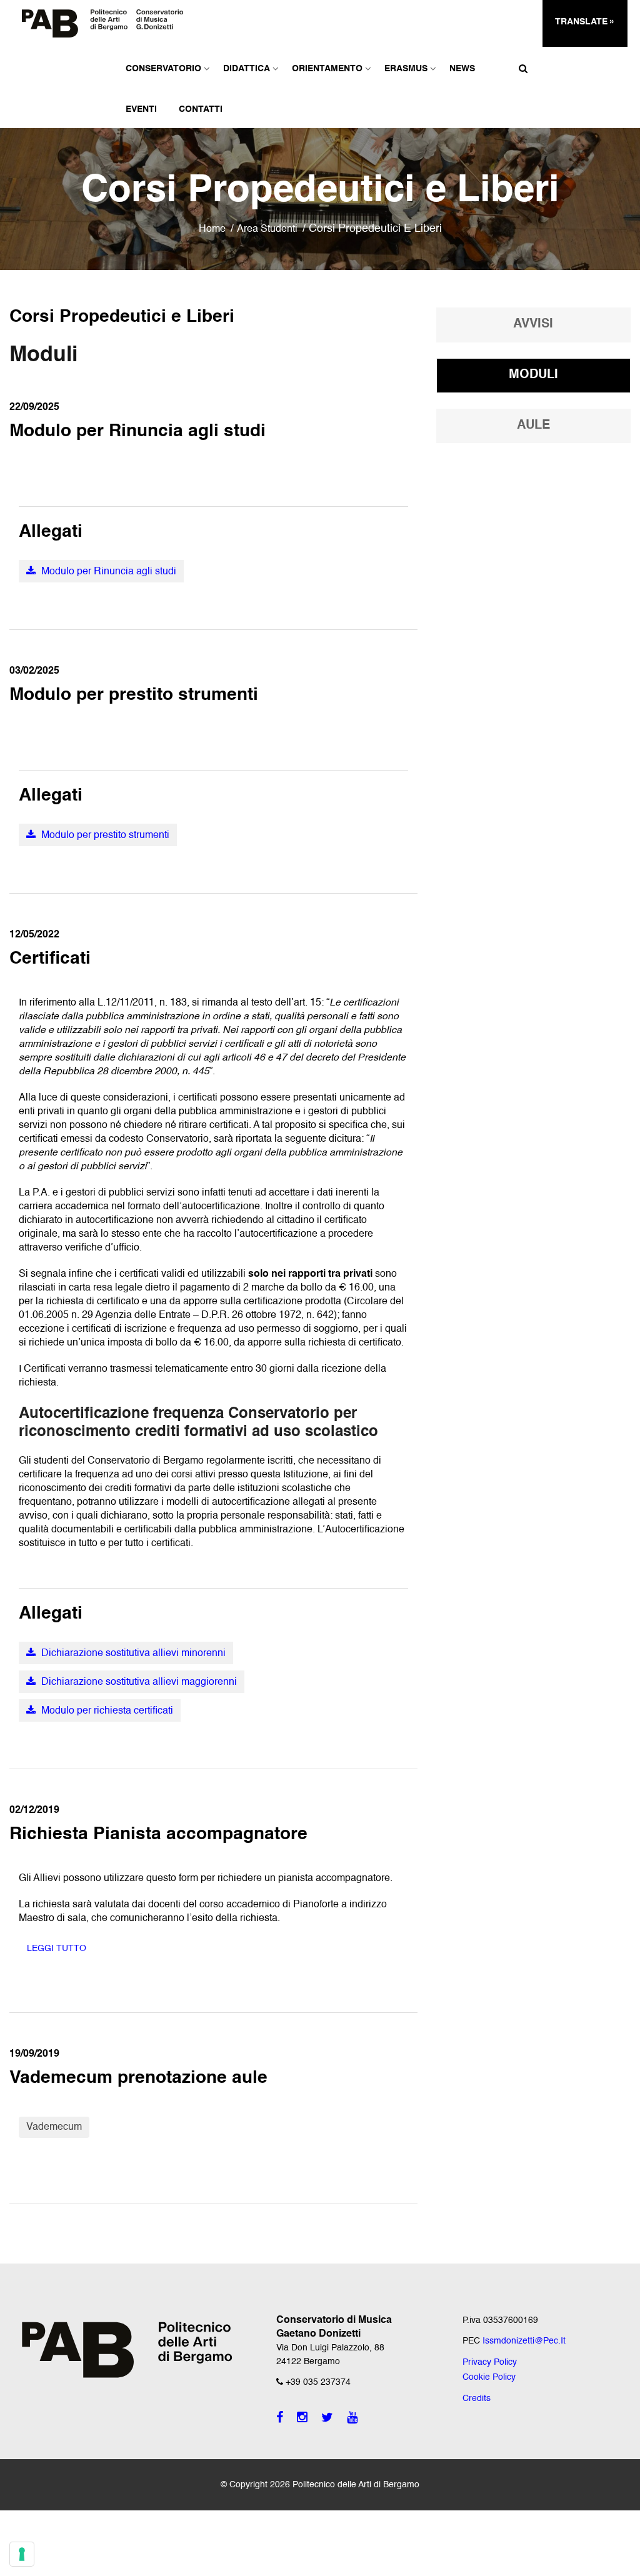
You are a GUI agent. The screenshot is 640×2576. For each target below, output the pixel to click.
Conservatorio (163, 69)
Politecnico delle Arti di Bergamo (356, 2485)
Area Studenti (267, 229)
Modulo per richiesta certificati (106, 1711)
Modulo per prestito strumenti (104, 836)
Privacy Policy (490, 2362)
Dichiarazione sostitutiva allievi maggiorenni (138, 1682)
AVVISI (533, 324)
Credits (477, 2399)
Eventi (141, 109)
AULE (533, 426)
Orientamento (327, 69)
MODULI (533, 375)
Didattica (247, 69)
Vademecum (54, 2127)
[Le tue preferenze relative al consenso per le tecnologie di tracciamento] (22, 2554)
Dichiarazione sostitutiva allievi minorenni (132, 1654)
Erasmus (406, 69)
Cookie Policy (489, 2377)
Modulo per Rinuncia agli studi (107, 572)
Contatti (201, 109)
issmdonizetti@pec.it (524, 2341)
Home (212, 229)
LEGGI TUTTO (57, 1949)
